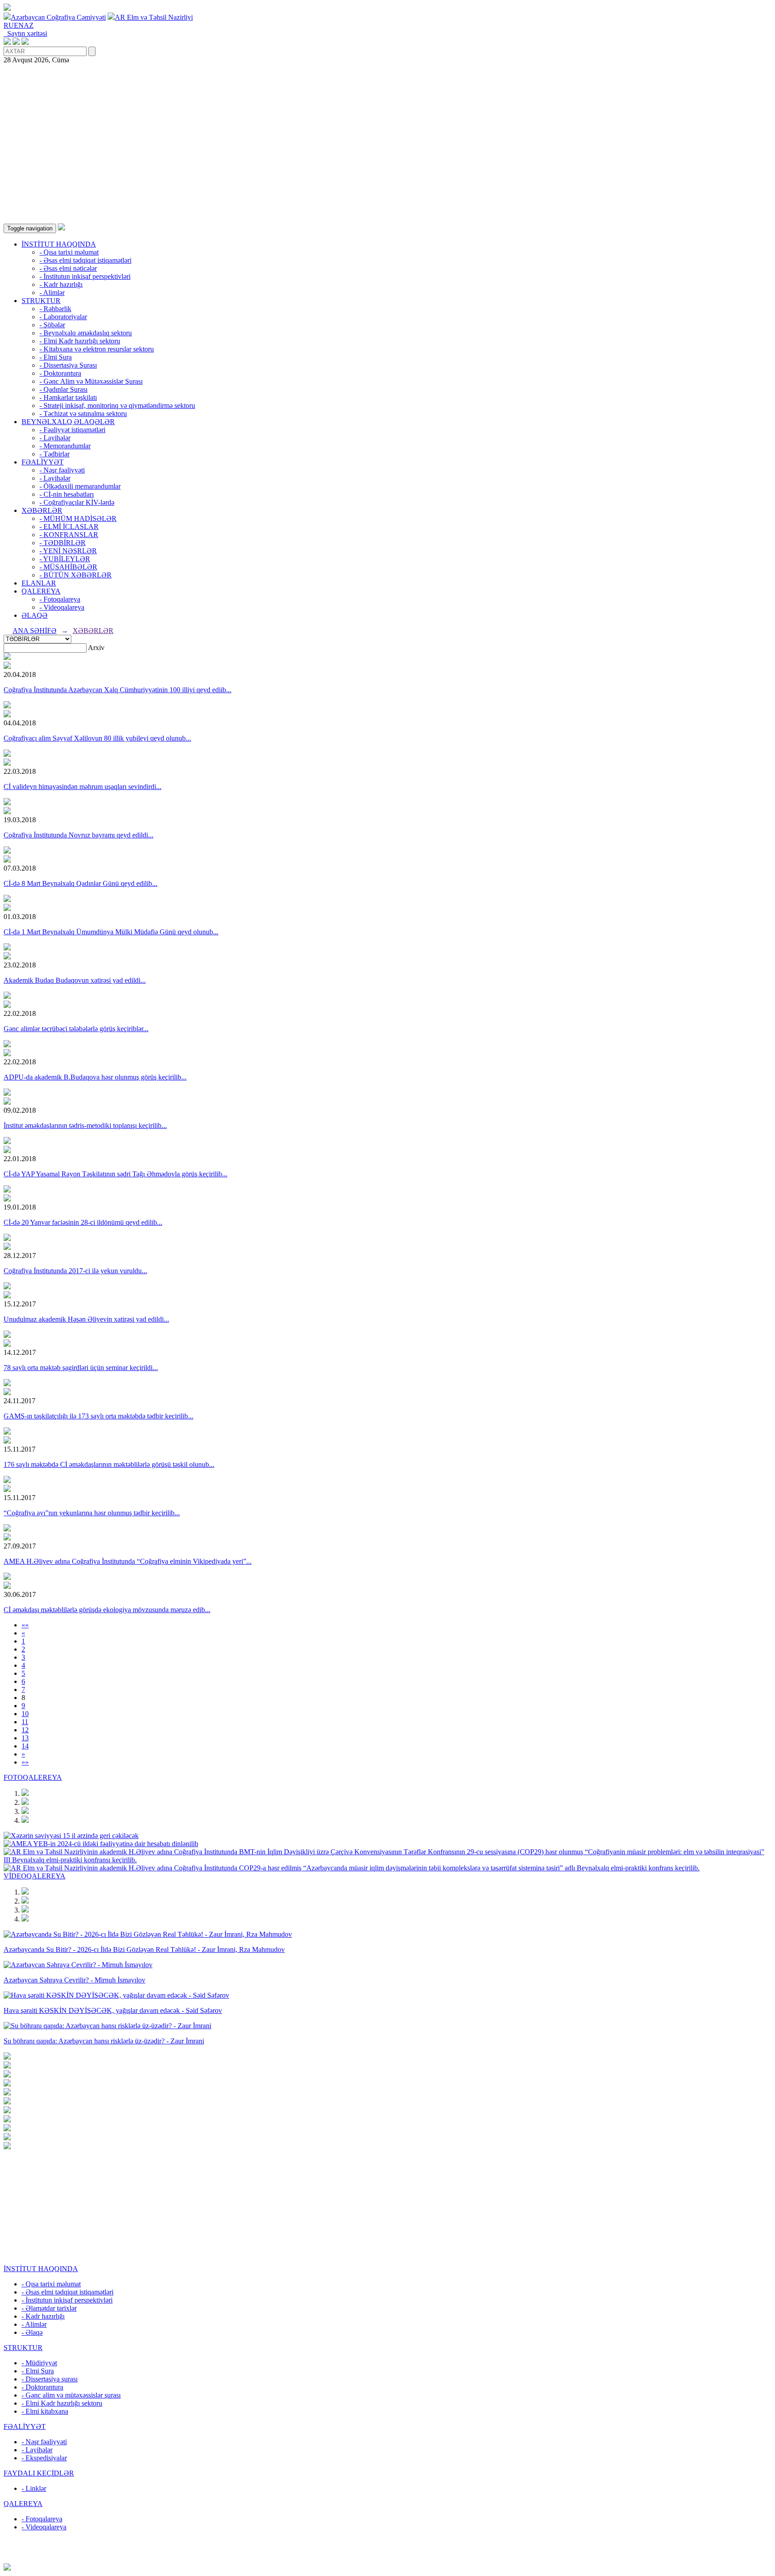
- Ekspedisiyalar (44, 2458)
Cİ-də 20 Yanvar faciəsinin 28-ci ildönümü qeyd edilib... (83, 1222)
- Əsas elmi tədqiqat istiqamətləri (85, 260)
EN (19, 25)
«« (25, 1625)
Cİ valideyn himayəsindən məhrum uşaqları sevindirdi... (83, 787)
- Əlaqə (32, 2332)
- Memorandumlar (65, 446)
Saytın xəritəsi (25, 33)
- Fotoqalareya (60, 599)
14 (25, 1746)
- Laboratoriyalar (63, 317)
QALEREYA (41, 591)
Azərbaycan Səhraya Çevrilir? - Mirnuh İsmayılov (74, 1980)
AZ (29, 25)
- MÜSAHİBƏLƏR (68, 567)
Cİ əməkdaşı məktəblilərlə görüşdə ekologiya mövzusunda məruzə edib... (107, 1610)
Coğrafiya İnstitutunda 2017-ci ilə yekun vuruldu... (75, 1271)
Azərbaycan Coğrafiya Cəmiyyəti (58, 17)
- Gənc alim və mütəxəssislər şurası (71, 2395)
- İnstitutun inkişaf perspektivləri (85, 276)
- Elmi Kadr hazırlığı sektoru (80, 341)
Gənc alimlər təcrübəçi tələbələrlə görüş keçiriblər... (76, 1029)
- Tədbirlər (54, 454)
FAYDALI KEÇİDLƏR (39, 2473)
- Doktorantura (60, 373)
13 (25, 1738)
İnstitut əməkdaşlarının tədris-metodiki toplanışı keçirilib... (85, 1125)
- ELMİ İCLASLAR (69, 527)
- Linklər (34, 2488)
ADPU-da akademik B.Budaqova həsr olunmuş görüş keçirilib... (95, 1077)
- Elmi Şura (56, 357)
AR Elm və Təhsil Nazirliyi (154, 17)
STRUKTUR (41, 301)
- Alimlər (52, 293)
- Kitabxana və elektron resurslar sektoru (97, 349)
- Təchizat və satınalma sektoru (83, 414)
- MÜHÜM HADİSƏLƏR (78, 518)
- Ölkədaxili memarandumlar (80, 486)
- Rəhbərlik (55, 309)
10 (25, 1714)
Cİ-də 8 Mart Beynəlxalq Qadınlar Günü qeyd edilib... (81, 883)
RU (9, 25)
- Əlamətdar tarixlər (49, 2308)
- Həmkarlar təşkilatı (68, 397)
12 (25, 1730)
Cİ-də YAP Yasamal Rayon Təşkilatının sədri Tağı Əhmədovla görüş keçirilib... (115, 1174)
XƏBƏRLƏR (42, 510)
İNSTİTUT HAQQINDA (59, 244)
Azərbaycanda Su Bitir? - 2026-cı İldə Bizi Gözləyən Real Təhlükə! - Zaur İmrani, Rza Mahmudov (144, 1949)
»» (25, 1762)
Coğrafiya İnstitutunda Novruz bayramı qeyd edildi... (78, 835)
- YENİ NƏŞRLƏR (68, 551)
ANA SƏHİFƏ (35, 631)
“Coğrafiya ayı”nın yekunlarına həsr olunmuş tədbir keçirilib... (92, 1513)
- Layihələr (55, 438)
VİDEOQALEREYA (35, 1876)
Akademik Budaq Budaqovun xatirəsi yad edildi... (75, 980)
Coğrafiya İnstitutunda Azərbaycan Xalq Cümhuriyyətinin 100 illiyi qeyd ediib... (118, 690)
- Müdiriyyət (39, 2363)
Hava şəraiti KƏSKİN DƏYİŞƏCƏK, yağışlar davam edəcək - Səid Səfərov (113, 2010)
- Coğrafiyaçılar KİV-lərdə (77, 502)
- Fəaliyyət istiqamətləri (72, 430)
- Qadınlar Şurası (63, 389)
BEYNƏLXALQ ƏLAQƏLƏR (68, 422)
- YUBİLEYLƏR (65, 559)
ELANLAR (39, 583)
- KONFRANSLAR (69, 535)
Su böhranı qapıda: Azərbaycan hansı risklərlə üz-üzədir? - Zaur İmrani (104, 2041)
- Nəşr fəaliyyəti (62, 470)
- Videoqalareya (62, 607)
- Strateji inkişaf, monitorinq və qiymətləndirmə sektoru (117, 405)
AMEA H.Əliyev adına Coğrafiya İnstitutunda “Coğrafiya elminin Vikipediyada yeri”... (128, 1561)
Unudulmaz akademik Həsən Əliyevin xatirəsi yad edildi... (86, 1319)
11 (25, 1722)
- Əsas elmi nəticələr (68, 268)
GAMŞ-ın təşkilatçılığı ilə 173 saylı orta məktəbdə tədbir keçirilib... (98, 1416)
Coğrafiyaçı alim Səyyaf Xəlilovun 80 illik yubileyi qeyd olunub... (97, 738)
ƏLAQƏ (35, 615)
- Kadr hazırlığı (61, 284)
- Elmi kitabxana (45, 2411)
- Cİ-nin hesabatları (67, 494)
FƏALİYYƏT (43, 462)
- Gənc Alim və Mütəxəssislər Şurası (91, 381)
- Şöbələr (52, 325)
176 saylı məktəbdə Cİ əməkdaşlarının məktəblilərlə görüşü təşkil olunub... (109, 1464)
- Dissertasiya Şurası (68, 365)
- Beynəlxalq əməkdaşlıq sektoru (86, 333)
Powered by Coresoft (387, 2559)
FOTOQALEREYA (33, 1777)
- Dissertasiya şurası (50, 2379)
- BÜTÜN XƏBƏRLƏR (76, 575)
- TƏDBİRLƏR (63, 543)
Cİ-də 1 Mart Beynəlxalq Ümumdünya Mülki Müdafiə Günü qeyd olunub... (111, 932)
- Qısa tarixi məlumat (69, 252)
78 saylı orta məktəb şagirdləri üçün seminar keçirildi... (81, 1368)
